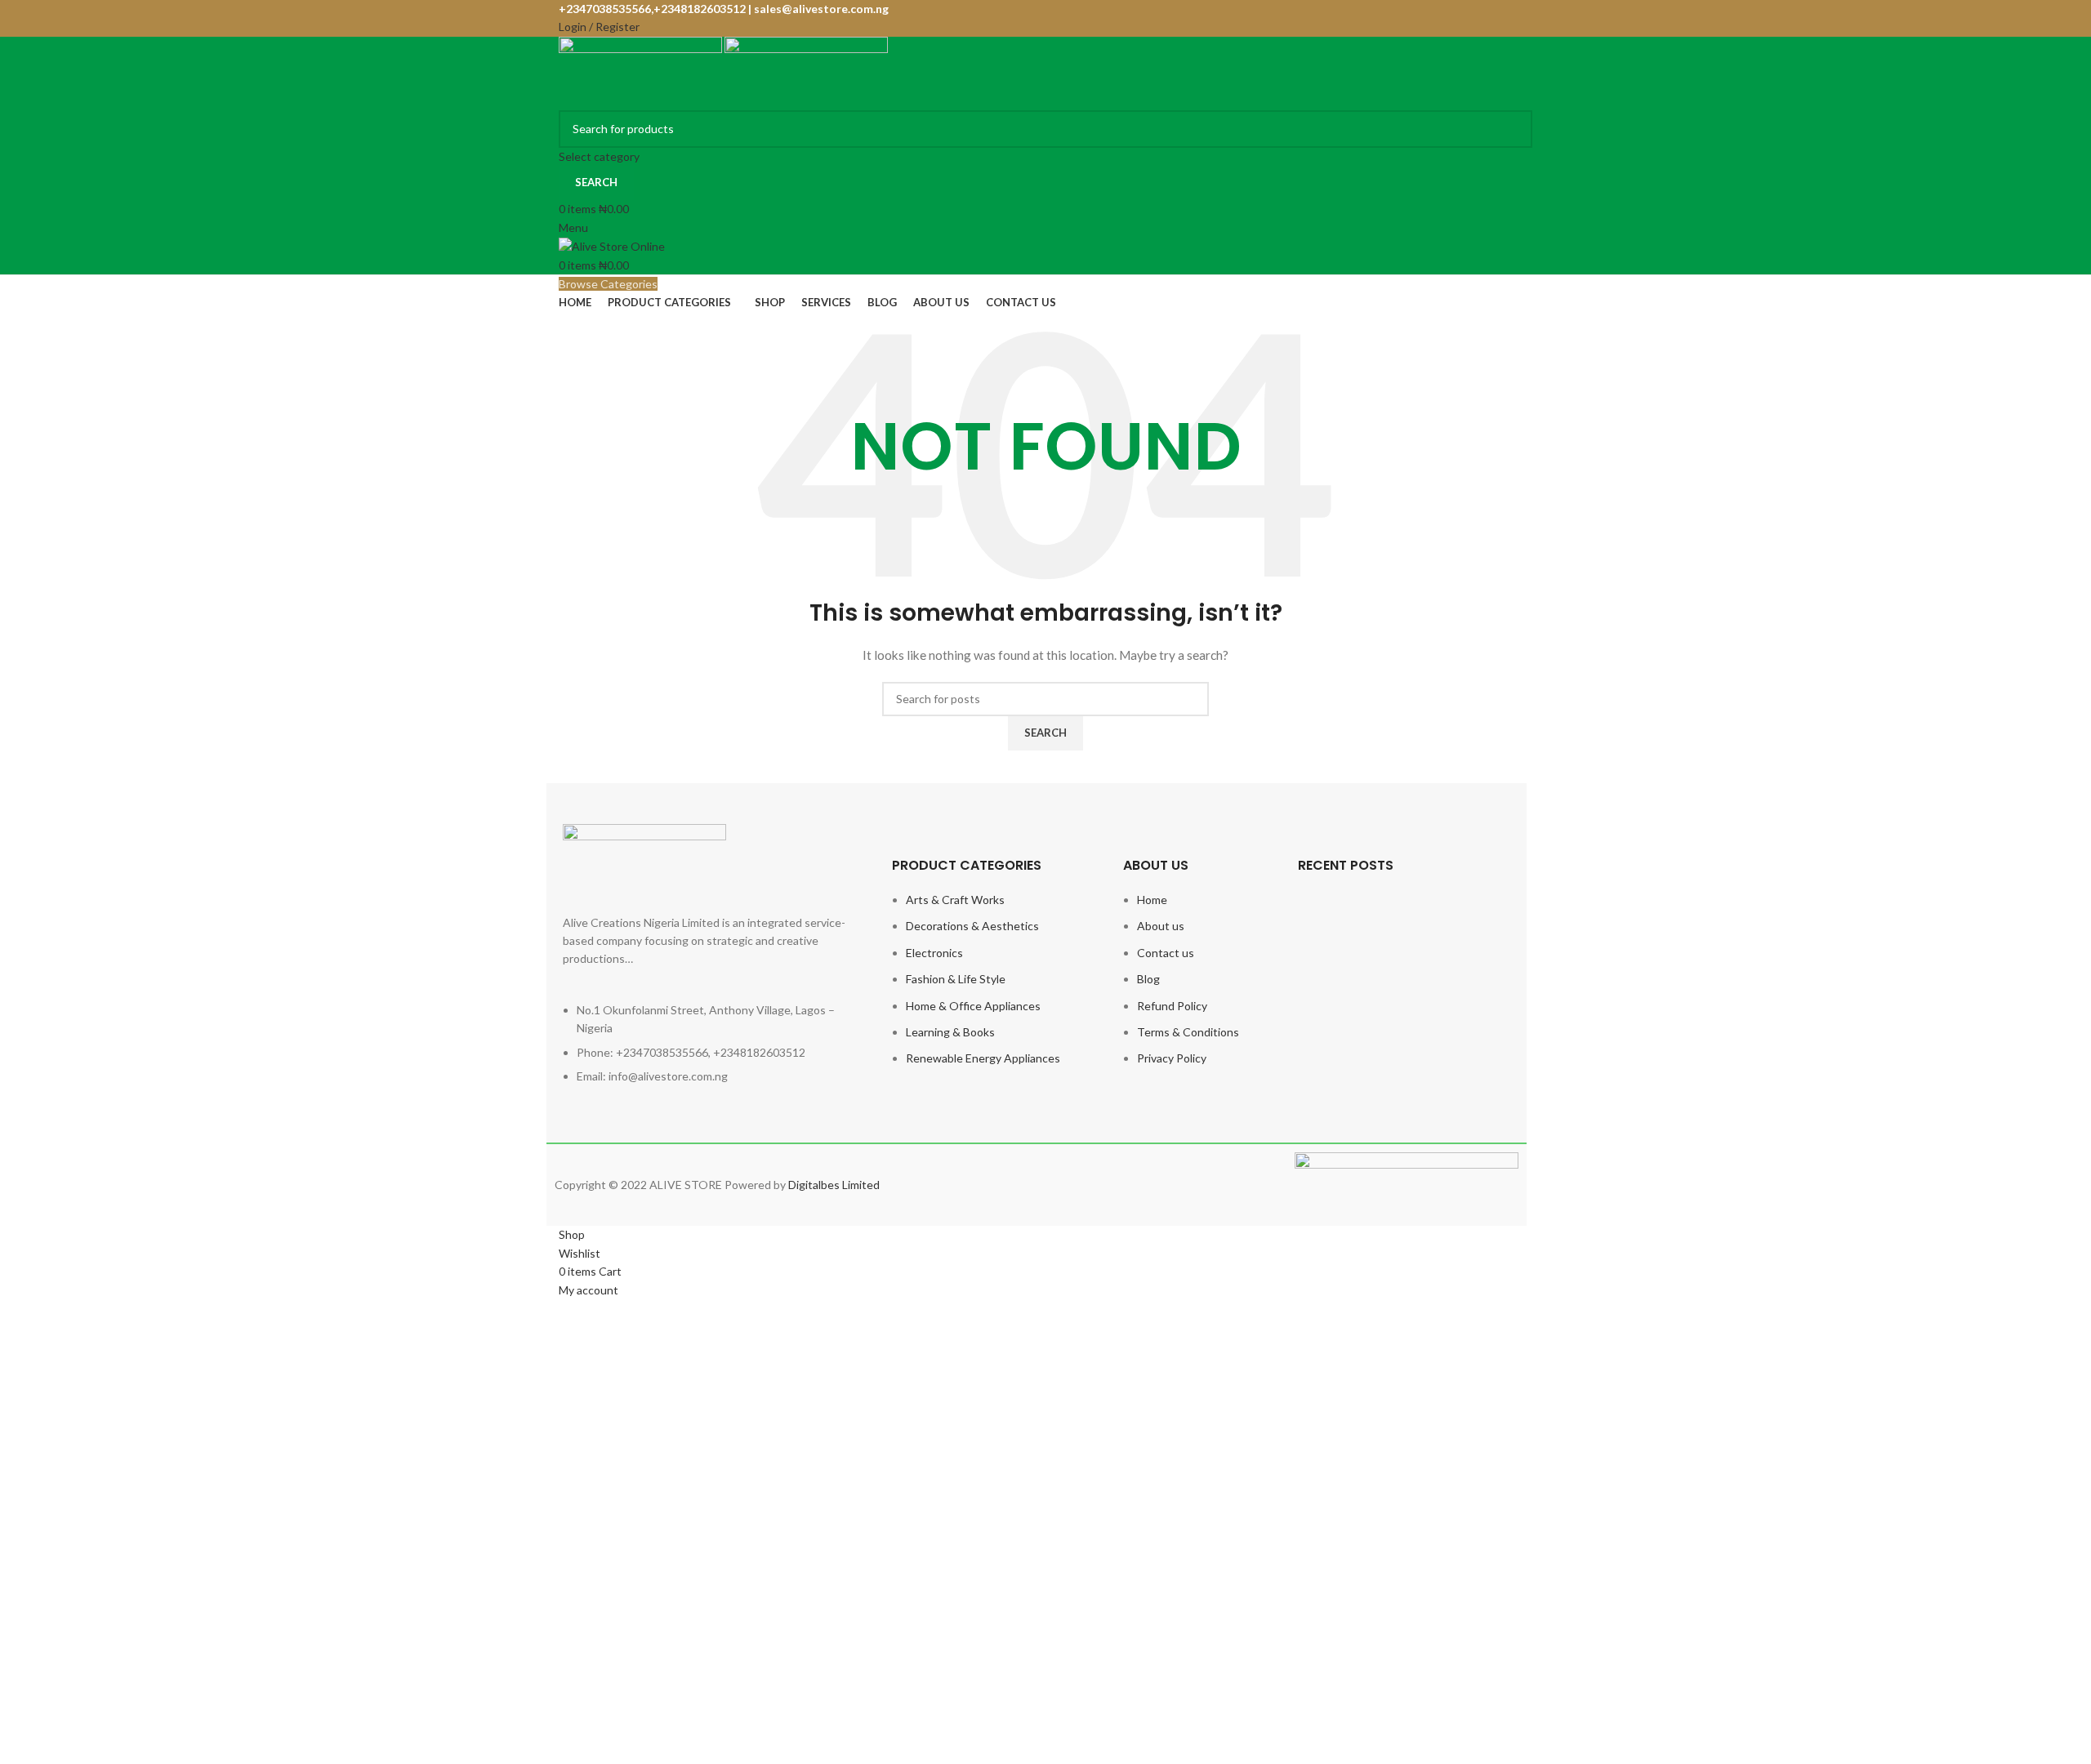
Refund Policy (1172, 1006)
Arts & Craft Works (955, 900)
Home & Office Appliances (973, 1006)
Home (1152, 900)
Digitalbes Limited (834, 1185)
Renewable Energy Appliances (983, 1058)
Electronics (934, 953)
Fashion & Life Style (956, 979)
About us (1161, 926)
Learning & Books (950, 1032)
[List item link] (711, 1052)
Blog (1148, 979)
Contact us (1166, 953)
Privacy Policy (1172, 1058)
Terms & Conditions (1188, 1032)
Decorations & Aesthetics (972, 926)
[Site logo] (642, 71)
